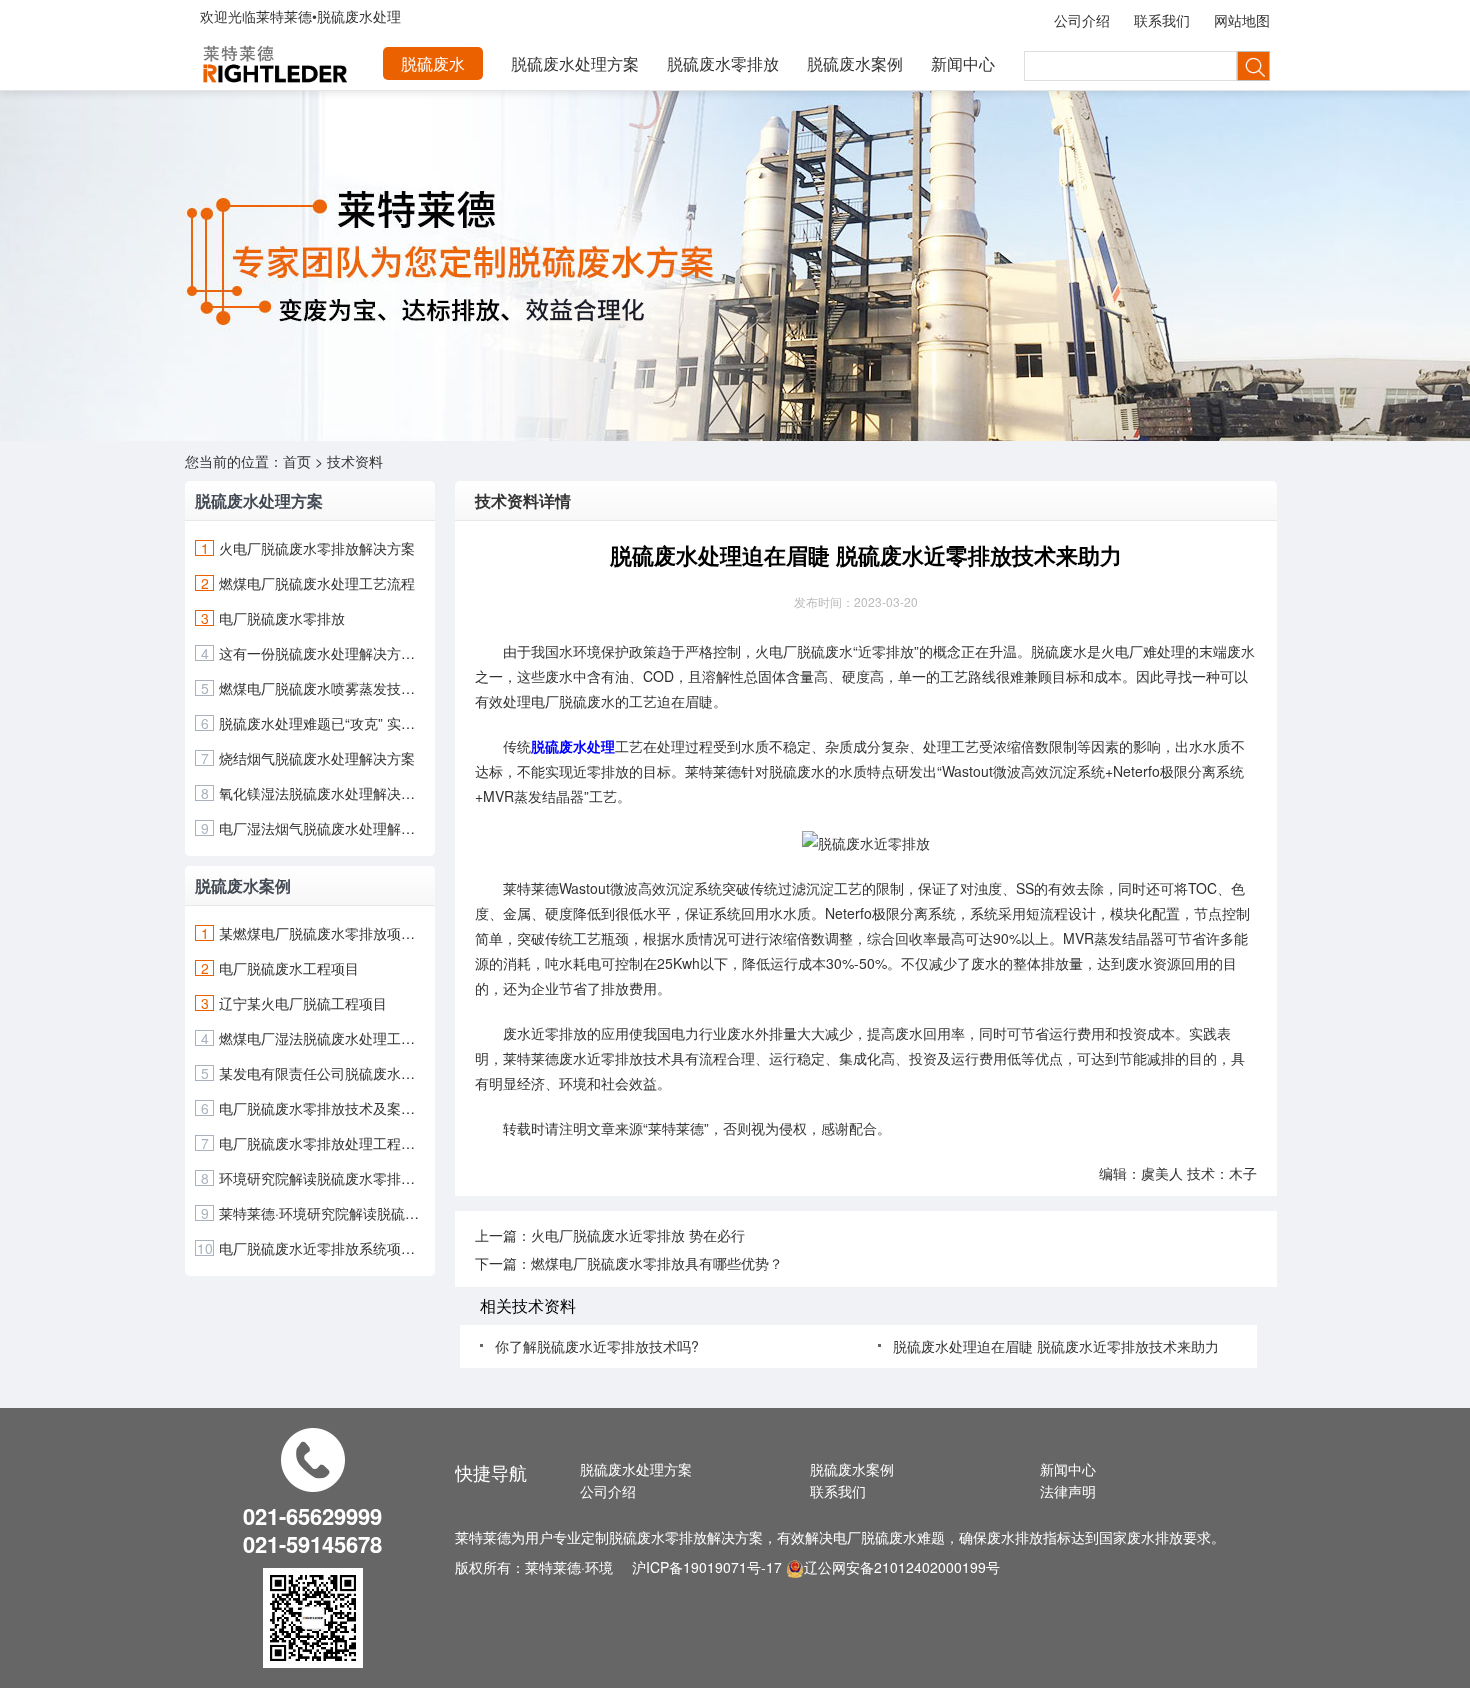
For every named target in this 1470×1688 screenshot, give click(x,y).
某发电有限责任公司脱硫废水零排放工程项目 (322, 1073)
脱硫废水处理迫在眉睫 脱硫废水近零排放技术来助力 (1056, 1346)
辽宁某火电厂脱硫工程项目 (303, 1003)
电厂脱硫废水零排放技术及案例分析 (322, 1108)
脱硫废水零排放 (723, 63)
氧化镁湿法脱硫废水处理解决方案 (322, 793)
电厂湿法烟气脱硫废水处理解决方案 (322, 828)
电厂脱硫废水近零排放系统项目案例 (322, 1248)
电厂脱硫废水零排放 (282, 618)
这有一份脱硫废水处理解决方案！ (322, 653)
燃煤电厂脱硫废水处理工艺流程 (317, 583)
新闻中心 (963, 63)
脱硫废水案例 (855, 63)
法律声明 (1068, 1491)
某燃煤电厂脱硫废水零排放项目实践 (322, 933)
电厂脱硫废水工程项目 (289, 968)
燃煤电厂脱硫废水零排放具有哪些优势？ (657, 1263)
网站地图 (1242, 20)
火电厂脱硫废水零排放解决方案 (317, 548)
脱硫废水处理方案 (575, 63)
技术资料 (355, 461)
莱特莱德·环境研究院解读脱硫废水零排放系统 (322, 1213)
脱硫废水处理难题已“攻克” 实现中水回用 (322, 723)
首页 (297, 461)
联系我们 (1162, 20)
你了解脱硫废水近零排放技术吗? (597, 1346)
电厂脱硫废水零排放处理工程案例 (322, 1143)
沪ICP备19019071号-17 (707, 1567)
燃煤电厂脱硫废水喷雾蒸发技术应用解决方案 (322, 688)
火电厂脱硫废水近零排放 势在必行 (638, 1235)
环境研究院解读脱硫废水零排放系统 (322, 1178)
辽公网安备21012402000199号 (902, 1567)
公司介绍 (1082, 20)
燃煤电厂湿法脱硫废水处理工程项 (322, 1038)
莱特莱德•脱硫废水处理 (328, 16)
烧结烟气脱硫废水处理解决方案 (317, 758)
